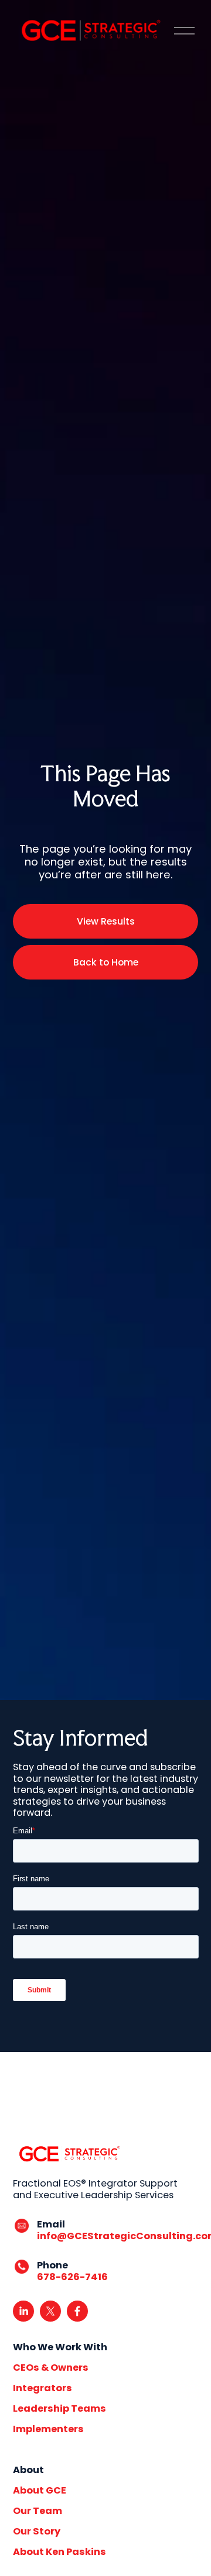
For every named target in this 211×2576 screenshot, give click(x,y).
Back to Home (106, 962)
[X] (50, 2311)
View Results (106, 921)
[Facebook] (77, 2311)
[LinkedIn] (23, 2311)
